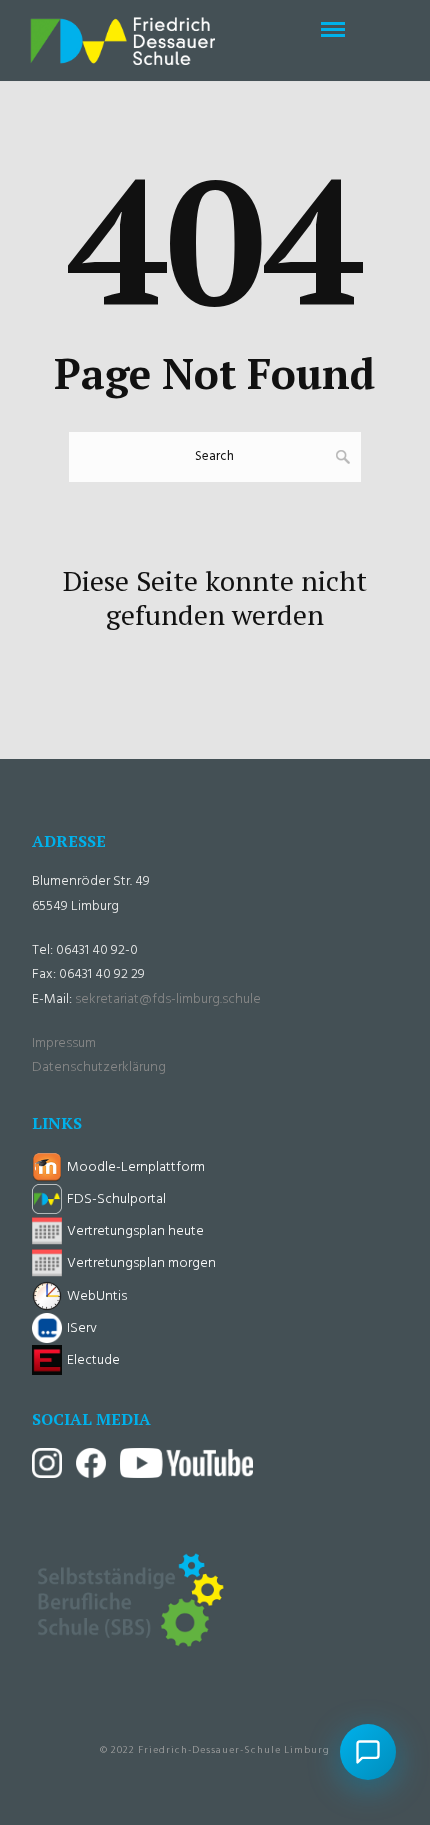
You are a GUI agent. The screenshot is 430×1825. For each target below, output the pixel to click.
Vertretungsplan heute (135, 1231)
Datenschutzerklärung (99, 1067)
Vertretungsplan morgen (141, 1263)
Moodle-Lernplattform (136, 1167)
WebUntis (97, 1296)
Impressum (64, 1043)
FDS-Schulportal (116, 1199)
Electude (93, 1360)
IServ (82, 1328)
